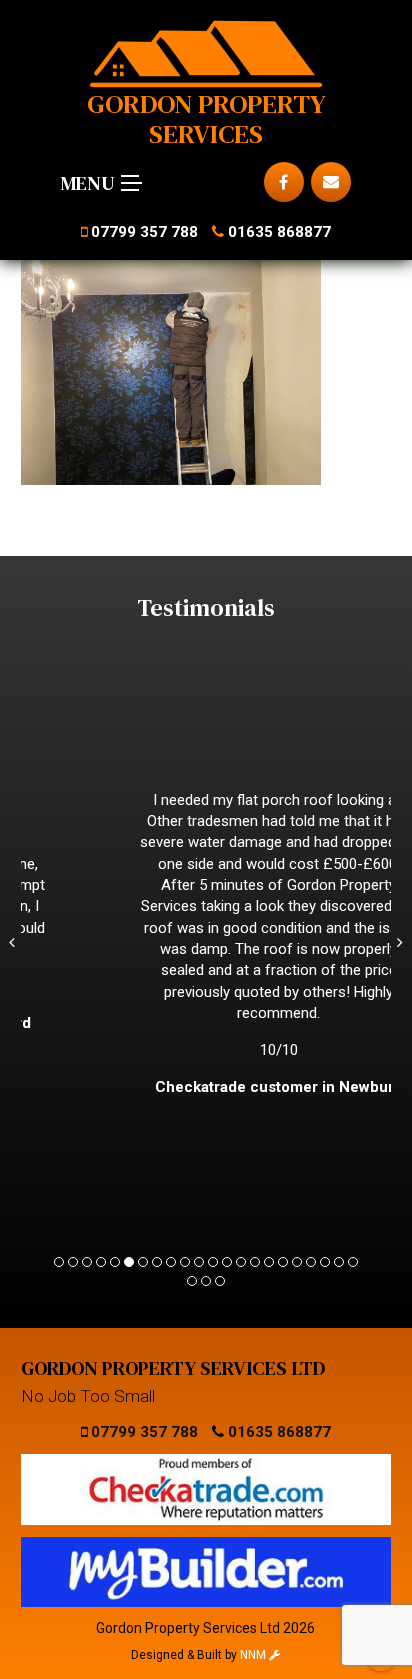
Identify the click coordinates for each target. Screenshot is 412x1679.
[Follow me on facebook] (284, 182)
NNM (254, 1655)
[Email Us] (331, 182)
